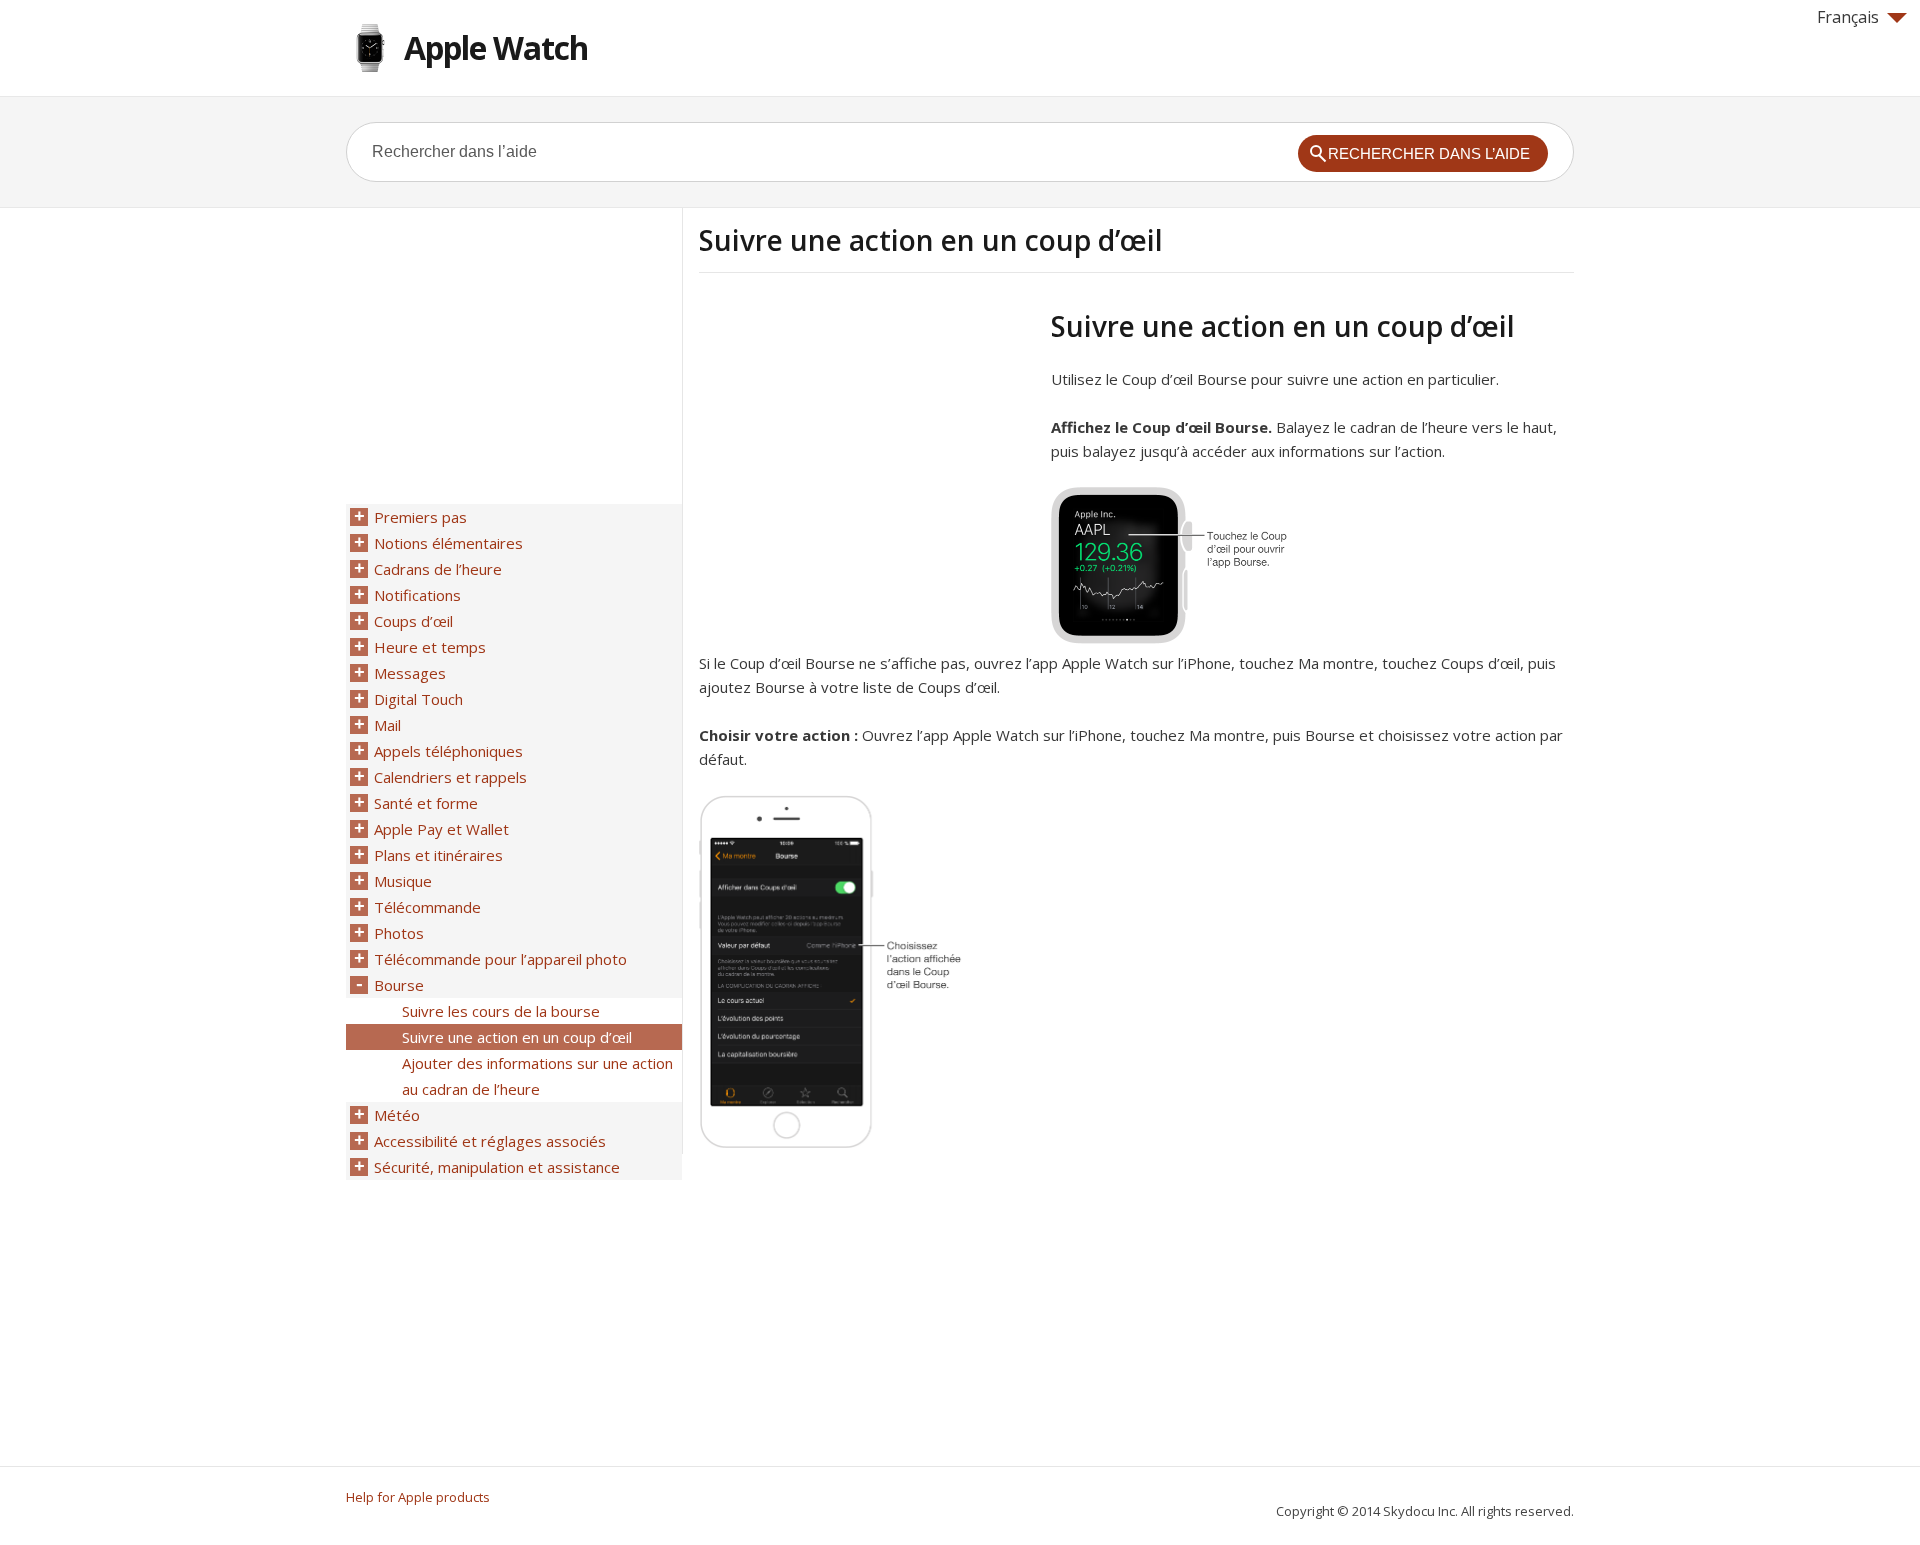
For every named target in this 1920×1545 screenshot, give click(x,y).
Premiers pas (420, 517)
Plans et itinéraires (438, 855)
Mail (387, 725)
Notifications (417, 595)
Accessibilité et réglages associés (490, 1141)
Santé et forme (426, 803)
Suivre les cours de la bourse (501, 1011)
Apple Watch (496, 47)
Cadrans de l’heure (438, 569)
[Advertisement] (867, 449)
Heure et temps (430, 647)
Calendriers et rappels (450, 777)
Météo (397, 1115)
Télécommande (427, 907)
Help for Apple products (418, 1497)
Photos (399, 933)
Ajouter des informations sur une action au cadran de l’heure (537, 1076)
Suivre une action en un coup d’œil (517, 1037)
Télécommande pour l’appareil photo (500, 959)
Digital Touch (418, 699)
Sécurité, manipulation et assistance (497, 1167)
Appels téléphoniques (448, 751)
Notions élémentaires (448, 543)
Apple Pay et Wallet (441, 829)
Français (1848, 17)
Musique (403, 881)
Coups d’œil (413, 621)
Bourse (399, 985)
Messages (410, 673)
